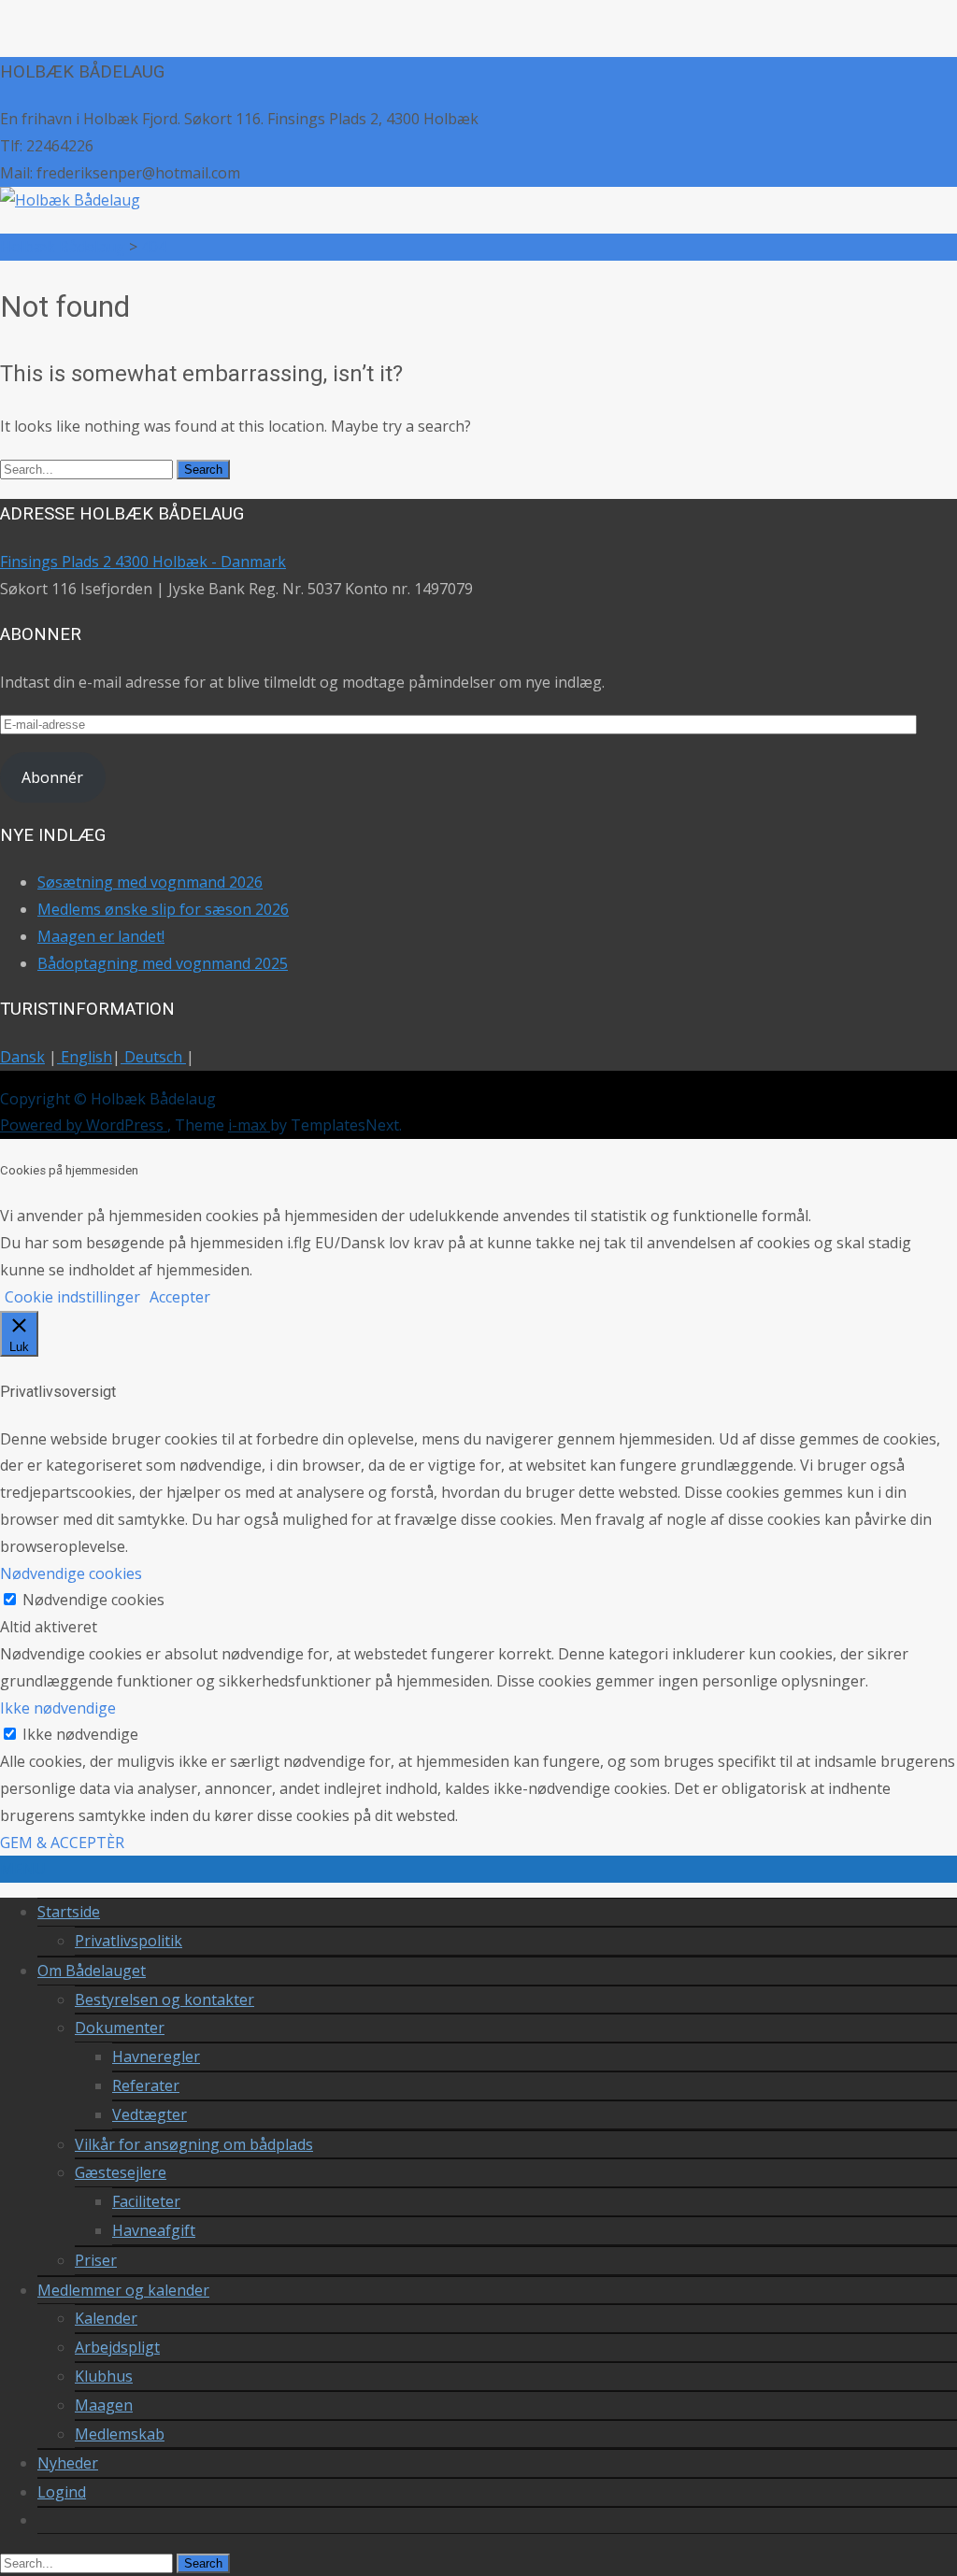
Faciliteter (146, 2201)
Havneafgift (154, 2230)
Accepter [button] (180, 1297)
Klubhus (104, 2376)
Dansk (22, 1057)
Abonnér (52, 777)
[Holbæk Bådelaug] (70, 200)
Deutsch (153, 1057)
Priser (96, 2260)
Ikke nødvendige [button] (58, 1708)
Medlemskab (120, 2434)
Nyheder (68, 2463)
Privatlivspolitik (129, 1941)
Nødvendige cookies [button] (71, 1573)
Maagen (104, 2405)
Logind (62, 2492)
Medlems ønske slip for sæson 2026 (163, 909)
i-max (249, 1125)
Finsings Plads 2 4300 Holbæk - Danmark (143, 562)
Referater (146, 2085)
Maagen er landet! (101, 936)
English (85, 1057)
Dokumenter (120, 2028)
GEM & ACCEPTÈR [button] (62, 1843)
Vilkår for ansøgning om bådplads (194, 2144)
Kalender (106, 2318)
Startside (69, 1912)
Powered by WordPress (84, 1125)
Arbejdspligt (117, 2347)
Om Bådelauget (92, 1971)
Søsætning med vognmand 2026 (150, 882)
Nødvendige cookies (93, 1600)
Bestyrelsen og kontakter (164, 2000)
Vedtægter (150, 2114)
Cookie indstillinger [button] (72, 1297)
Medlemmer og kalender (123, 2290)
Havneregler (156, 2057)
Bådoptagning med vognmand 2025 (163, 963)
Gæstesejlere (121, 2172)
